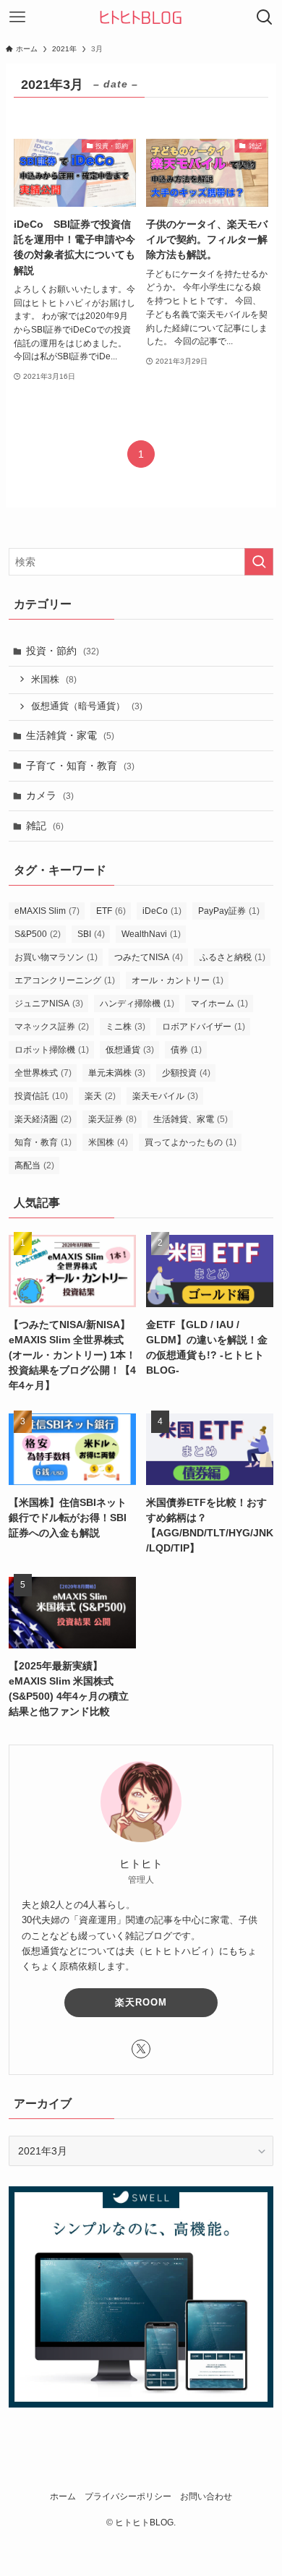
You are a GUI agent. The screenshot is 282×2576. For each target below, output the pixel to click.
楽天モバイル (165, 1096)
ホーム (63, 2496)
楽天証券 (112, 1119)
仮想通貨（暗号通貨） (87, 706)
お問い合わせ (206, 2496)
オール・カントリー (178, 980)
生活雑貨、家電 (191, 1119)
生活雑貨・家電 (70, 735)
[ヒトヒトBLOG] (141, 17)
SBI (91, 934)
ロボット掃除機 (52, 1050)
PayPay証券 (229, 911)
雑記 (45, 826)
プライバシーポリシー (128, 2496)
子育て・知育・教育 (80, 766)
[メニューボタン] (17, 17)
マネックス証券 (52, 1027)
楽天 (100, 1096)
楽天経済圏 (43, 1119)
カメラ (50, 795)
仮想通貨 (130, 1050)
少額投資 (186, 1073)
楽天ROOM (141, 2002)
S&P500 (38, 934)
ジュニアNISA (49, 1004)
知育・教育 (43, 1142)
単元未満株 (117, 1073)
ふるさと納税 (232, 957)
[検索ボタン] (265, 17)
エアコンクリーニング (65, 980)
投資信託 (41, 1096)
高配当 (34, 1165)
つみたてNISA (149, 957)
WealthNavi (151, 934)
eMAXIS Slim (47, 911)
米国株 (54, 680)
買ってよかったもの (191, 1142)
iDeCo (162, 911)
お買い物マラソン (56, 957)
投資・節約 (63, 651)
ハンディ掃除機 (137, 1004)
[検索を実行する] (259, 562)
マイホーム (219, 1004)
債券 (186, 1050)
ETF (111, 911)
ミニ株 (125, 1027)
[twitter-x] (141, 2049)
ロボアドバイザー (204, 1027)
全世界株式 (43, 1073)
